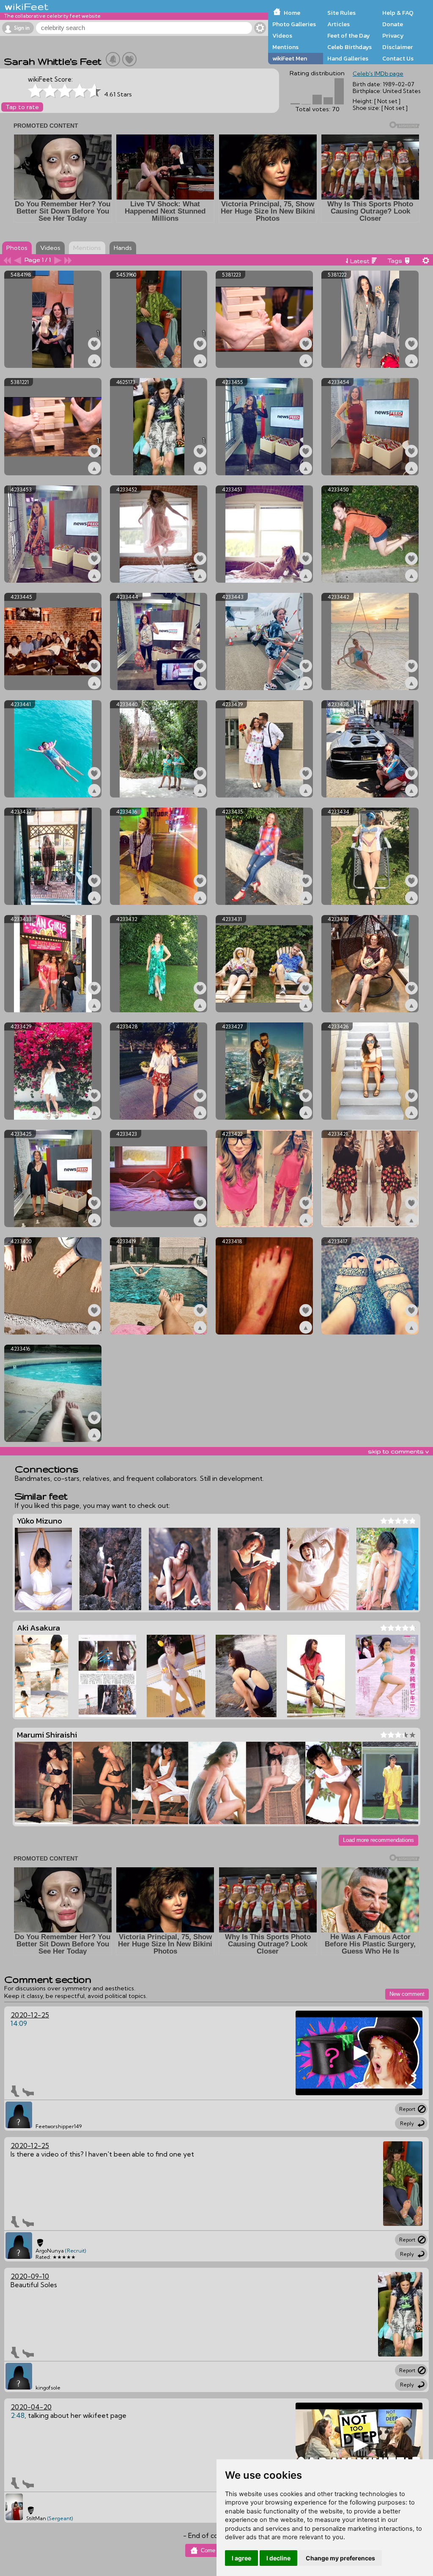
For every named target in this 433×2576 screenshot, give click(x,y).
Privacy (393, 36)
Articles (338, 24)
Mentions (285, 47)
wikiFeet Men (290, 58)
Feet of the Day (349, 36)
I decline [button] (278, 2558)
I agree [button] (241, 2558)
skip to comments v (398, 1451)
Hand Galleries (348, 58)
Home (292, 13)
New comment (407, 1994)
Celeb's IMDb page (378, 74)
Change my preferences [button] (340, 2558)
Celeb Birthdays (349, 47)
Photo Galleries (294, 24)
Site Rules (341, 13)
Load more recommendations (378, 1840)
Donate (393, 24)
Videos (282, 36)
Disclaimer (397, 47)
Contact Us (398, 58)
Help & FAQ (398, 13)
